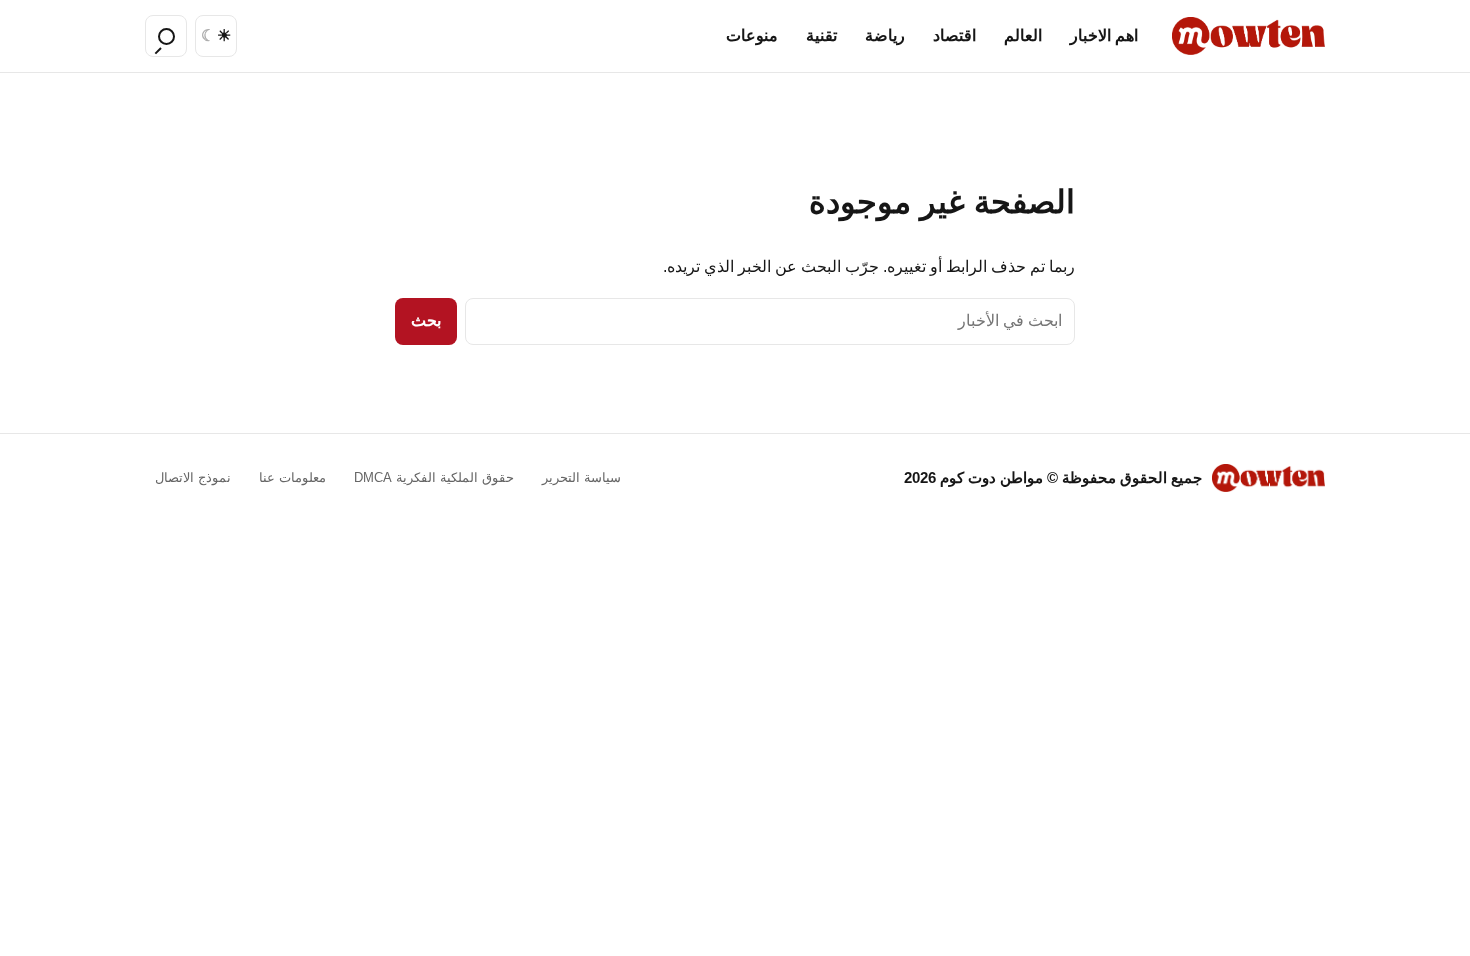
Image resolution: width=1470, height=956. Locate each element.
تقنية (821, 35)
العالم (1023, 35)
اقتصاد (954, 35)
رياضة (885, 35)
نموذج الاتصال (193, 477)
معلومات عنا (292, 477)
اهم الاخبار (1104, 35)
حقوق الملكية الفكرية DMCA (434, 477)
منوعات (752, 35)
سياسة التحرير (581, 477)
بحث (426, 320)
